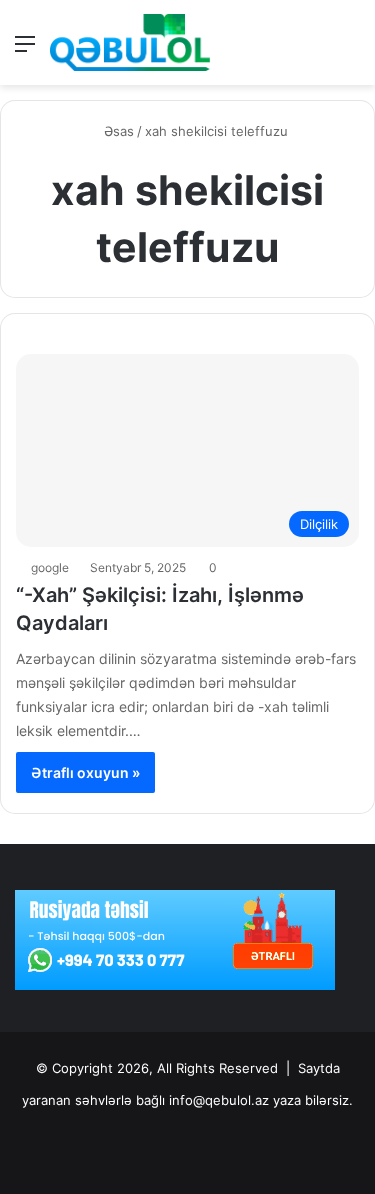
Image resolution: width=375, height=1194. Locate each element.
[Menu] (25, 50)
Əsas (117, 131)
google (50, 567)
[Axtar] (350, 50)
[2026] (130, 42)
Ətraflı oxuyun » (85, 772)
